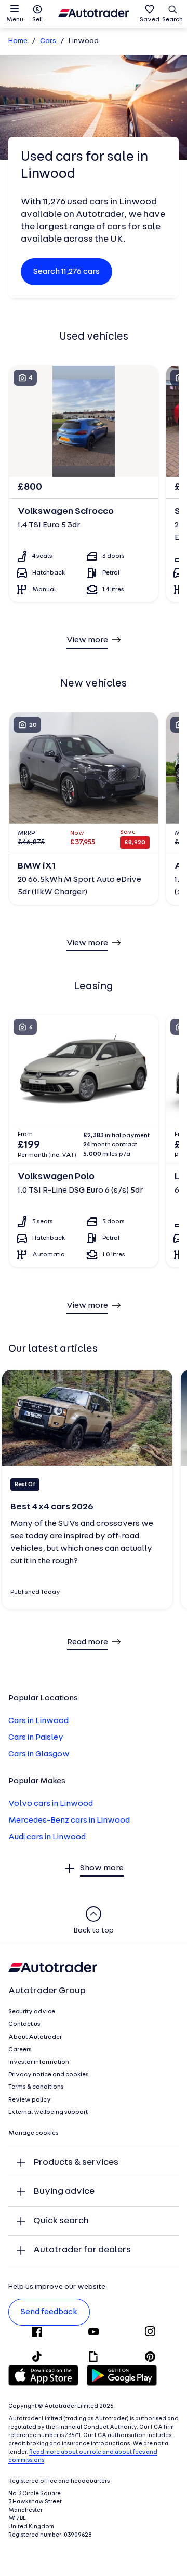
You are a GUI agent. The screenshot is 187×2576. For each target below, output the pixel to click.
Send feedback (49, 2312)
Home (18, 41)
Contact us (24, 2024)
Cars (48, 41)
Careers (20, 2050)
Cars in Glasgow (39, 1754)
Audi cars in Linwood (47, 1837)
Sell (37, 20)
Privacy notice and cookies (49, 2075)
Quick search (61, 2221)
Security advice (32, 2012)
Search (172, 20)
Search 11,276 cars (66, 272)
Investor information (39, 2062)
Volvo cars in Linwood (51, 1804)
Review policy (30, 2100)
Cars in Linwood (38, 1721)
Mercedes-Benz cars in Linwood (69, 1821)
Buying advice (64, 2192)
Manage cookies (34, 2133)
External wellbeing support (48, 2112)
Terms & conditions (36, 2087)
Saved (150, 20)
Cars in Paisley (36, 1738)
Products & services (76, 2162)
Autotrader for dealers (82, 2250)
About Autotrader (35, 2037)
